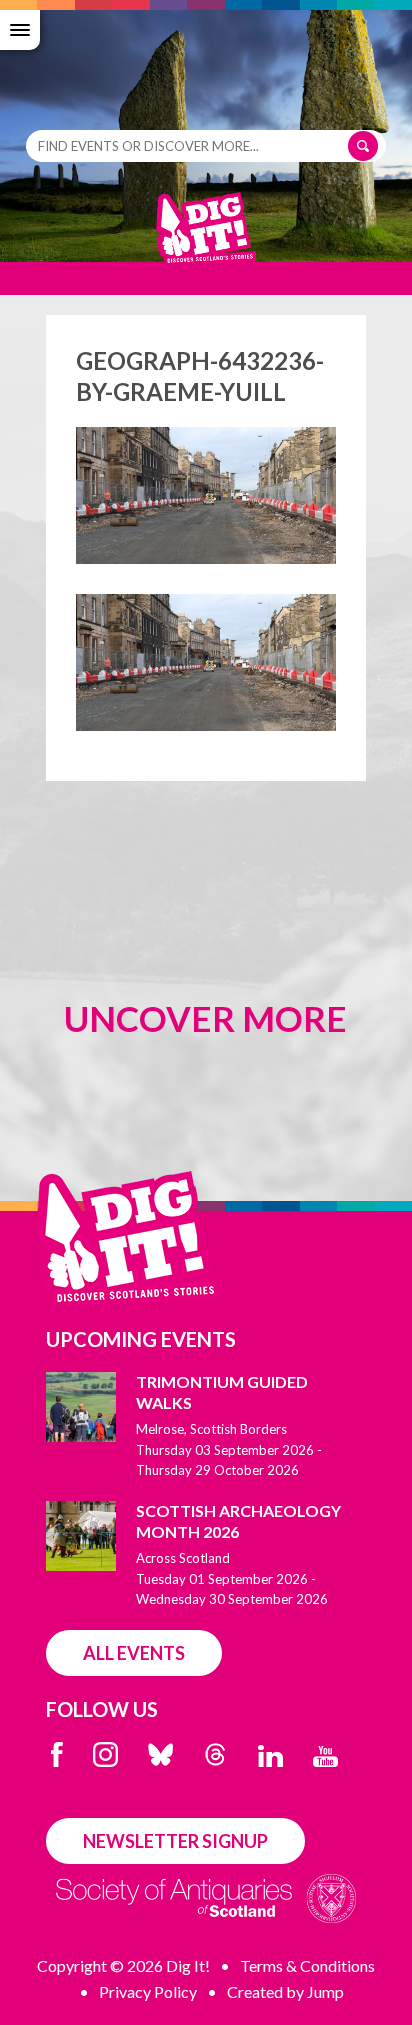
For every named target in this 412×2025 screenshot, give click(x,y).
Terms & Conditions (307, 1965)
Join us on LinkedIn (270, 1756)
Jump (325, 1991)
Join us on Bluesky (160, 1754)
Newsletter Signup (175, 1841)
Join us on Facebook (57, 1754)
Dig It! (206, 238)
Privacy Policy (148, 1991)
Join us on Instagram (105, 1754)
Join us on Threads (215, 1754)
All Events (134, 1653)
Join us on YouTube (325, 1756)
